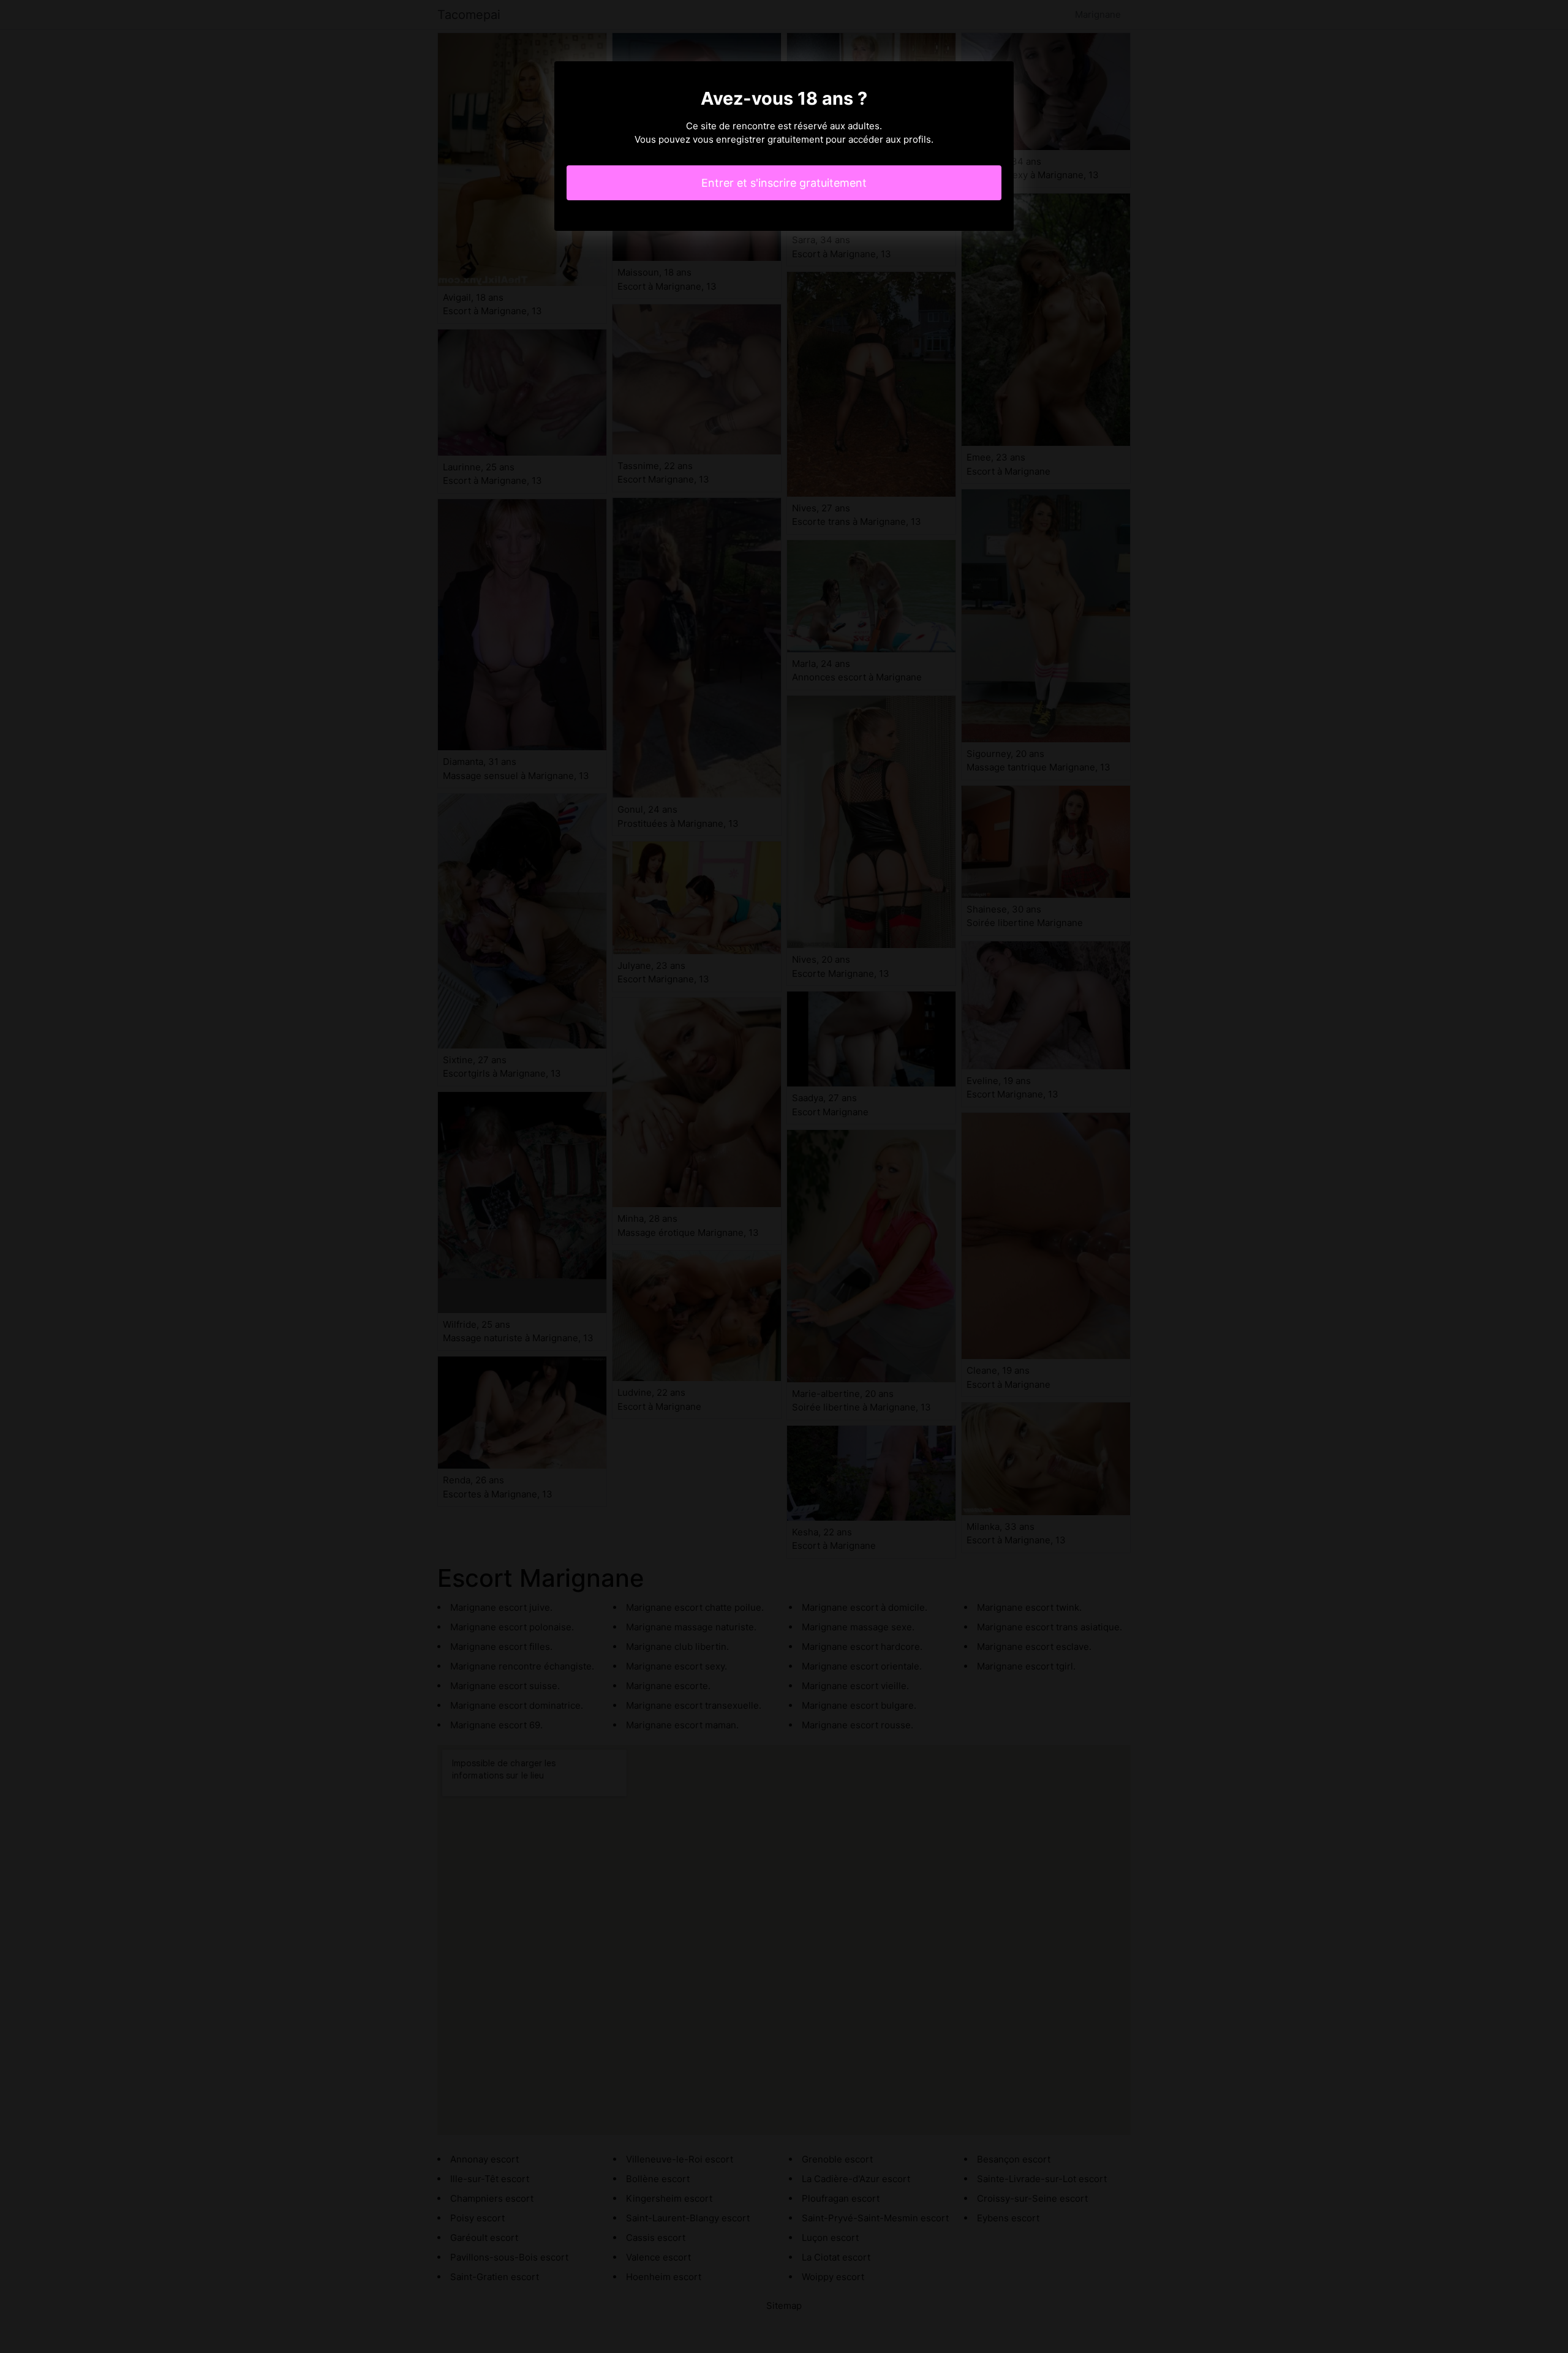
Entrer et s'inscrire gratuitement (784, 183)
